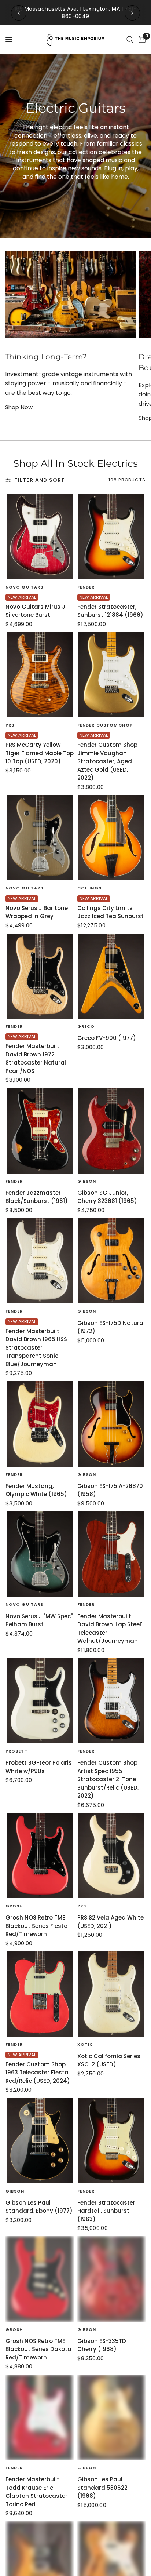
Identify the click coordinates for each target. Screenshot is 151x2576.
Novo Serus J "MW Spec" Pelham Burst (39, 1620)
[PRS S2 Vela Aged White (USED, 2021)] (111, 1856)
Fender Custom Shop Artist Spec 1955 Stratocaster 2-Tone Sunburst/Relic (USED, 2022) (108, 1779)
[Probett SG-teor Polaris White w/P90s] (40, 1701)
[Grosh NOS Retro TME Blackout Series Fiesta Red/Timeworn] (40, 1856)
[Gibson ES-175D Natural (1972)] (111, 1261)
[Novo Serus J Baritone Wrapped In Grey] (40, 838)
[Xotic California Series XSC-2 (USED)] (111, 1994)
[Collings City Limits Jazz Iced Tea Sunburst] (111, 838)
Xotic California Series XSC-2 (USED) (109, 2060)
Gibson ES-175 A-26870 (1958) (110, 1490)
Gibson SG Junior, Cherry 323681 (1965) (107, 1197)
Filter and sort (40, 480)
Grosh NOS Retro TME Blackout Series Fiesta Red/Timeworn (37, 1926)
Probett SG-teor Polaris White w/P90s (39, 1767)
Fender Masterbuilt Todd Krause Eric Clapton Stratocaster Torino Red (36, 2492)
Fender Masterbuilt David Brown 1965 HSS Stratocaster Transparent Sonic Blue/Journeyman (36, 1348)
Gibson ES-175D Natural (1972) (111, 1327)
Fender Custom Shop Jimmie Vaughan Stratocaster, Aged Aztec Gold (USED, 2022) (107, 761)
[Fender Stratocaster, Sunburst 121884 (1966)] (111, 537)
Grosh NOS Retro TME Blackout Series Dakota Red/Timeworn (38, 2349)
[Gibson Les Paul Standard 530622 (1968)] (111, 2417)
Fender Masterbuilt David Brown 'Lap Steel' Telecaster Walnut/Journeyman (110, 1629)
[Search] (130, 40)
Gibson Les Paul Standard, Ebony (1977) (39, 2207)
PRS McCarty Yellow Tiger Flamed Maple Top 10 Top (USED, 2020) (40, 753)
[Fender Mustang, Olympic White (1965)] (40, 1424)
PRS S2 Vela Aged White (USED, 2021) (111, 1922)
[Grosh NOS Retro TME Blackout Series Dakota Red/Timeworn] (40, 2279)
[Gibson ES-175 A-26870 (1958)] (111, 1424)
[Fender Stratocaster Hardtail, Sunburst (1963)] (111, 2141)
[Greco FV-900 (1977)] (111, 976)
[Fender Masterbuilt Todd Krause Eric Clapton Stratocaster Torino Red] (40, 2417)
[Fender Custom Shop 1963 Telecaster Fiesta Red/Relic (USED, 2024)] (40, 1994)
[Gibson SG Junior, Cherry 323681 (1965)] (111, 1131)
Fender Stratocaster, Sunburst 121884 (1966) (110, 611)
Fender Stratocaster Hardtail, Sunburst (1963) (106, 2211)
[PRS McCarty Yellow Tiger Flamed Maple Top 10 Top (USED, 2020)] (40, 675)
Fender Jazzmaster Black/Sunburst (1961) (37, 1197)
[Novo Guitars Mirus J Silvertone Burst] (40, 537)
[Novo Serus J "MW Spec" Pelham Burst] (40, 1554)
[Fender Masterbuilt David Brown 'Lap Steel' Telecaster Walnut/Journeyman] (111, 1554)
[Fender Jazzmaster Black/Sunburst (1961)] (40, 1131)
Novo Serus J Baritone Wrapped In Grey (37, 912)
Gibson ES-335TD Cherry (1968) (102, 2345)
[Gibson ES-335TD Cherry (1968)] (111, 2279)
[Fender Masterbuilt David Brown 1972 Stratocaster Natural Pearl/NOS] (40, 976)
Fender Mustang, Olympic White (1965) (36, 1490)
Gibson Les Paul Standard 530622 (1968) (102, 2488)
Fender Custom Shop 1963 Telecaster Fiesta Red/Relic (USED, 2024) (38, 2073)
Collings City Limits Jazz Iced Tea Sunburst (111, 912)
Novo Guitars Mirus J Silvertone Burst (35, 611)
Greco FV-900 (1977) (107, 1038)
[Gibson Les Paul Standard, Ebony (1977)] (40, 2141)
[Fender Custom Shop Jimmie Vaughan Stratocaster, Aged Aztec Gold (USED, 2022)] (111, 675)
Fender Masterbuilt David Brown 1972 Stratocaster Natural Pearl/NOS (36, 1058)
